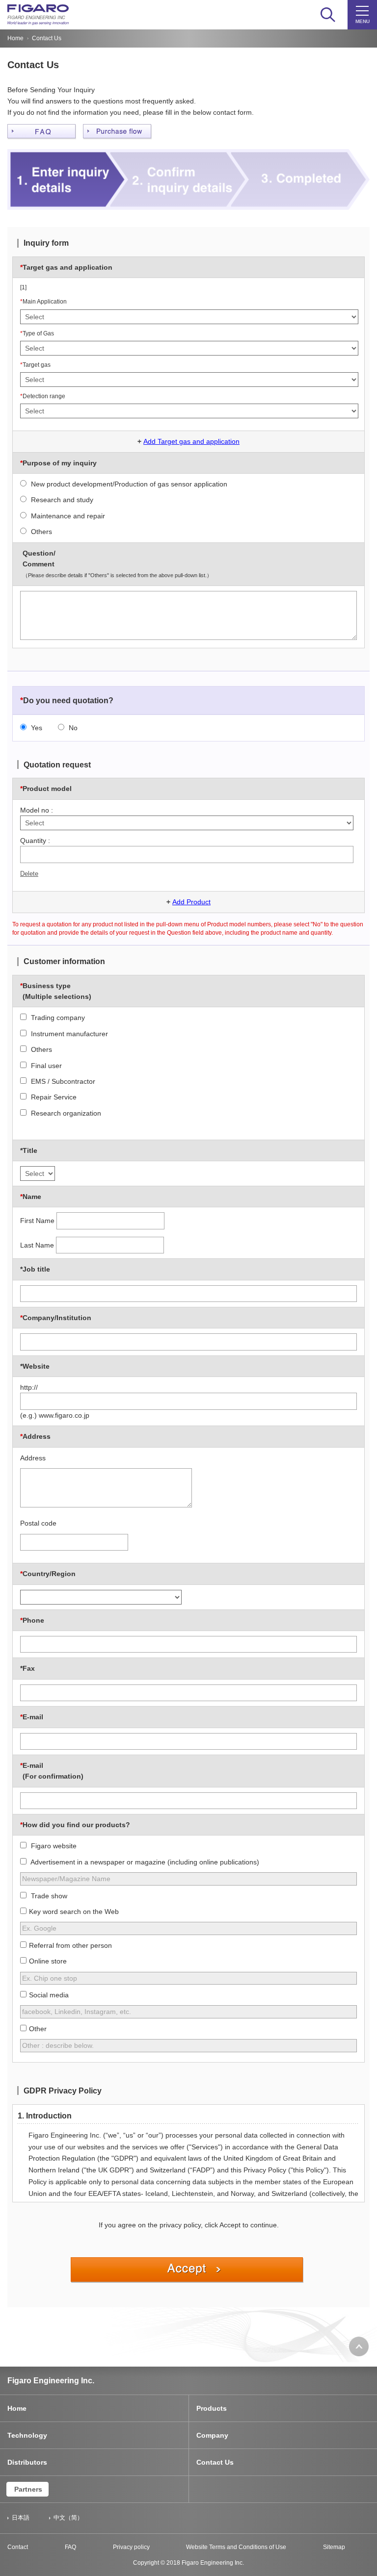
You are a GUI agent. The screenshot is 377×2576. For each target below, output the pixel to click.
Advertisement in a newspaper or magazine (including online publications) (144, 1862)
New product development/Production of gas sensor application (128, 484)
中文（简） (68, 2518)
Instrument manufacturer (68, 1034)
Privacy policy (131, 2547)
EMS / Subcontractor (62, 1081)
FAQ (70, 2547)
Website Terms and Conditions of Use (236, 2547)
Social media (49, 1995)
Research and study (61, 500)
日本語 (21, 2518)
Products (212, 2408)
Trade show (48, 1896)
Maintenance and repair (67, 516)
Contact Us (215, 2462)
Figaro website (53, 1846)
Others (40, 532)
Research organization (65, 1113)
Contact (18, 2547)
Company (212, 2435)
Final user (45, 1066)
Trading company (57, 1018)
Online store (48, 1961)
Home (15, 38)
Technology (27, 2435)
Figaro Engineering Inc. (51, 2381)
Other (38, 2029)
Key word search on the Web (74, 1912)
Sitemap (334, 2547)
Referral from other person (70, 1945)
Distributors (27, 2462)
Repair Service (53, 1097)
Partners (28, 2489)
